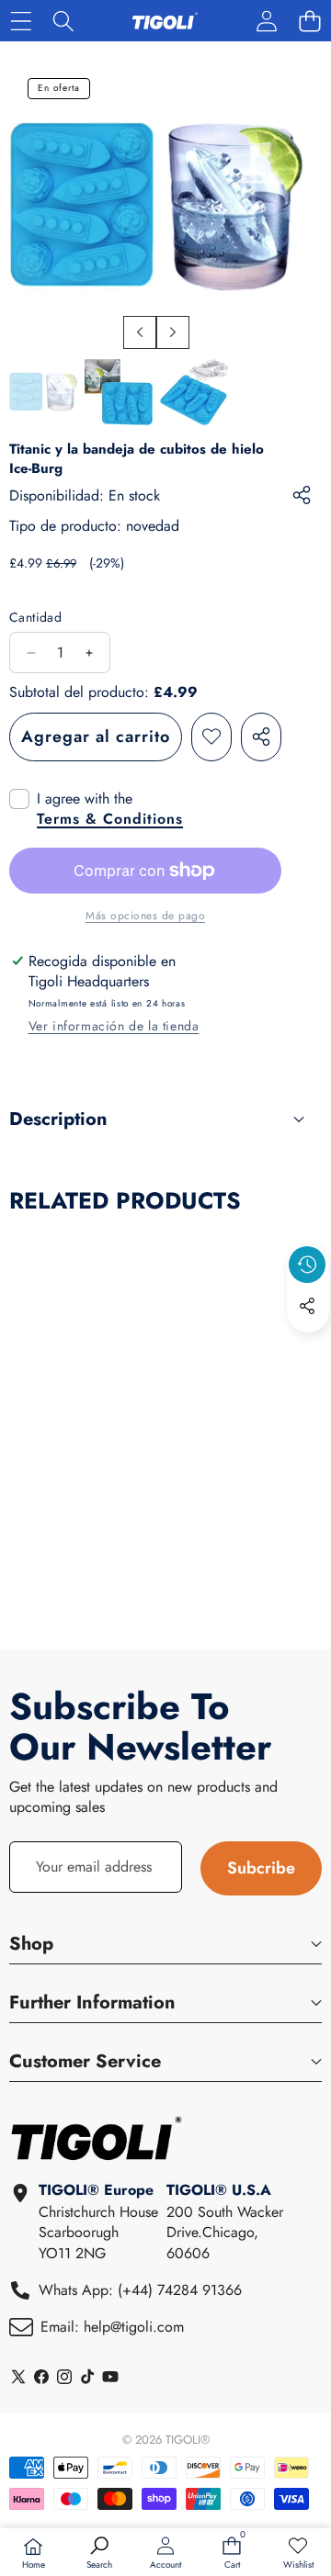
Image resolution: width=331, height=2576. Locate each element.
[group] (43, 392)
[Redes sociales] (307, 1306)
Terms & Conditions (110, 819)
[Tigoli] (165, 21)
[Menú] (21, 21)
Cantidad (35, 618)
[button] (309, 21)
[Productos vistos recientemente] (307, 1265)
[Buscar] (64, 21)
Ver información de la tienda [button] (114, 1026)
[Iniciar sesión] (266, 21)
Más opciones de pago (145, 916)
